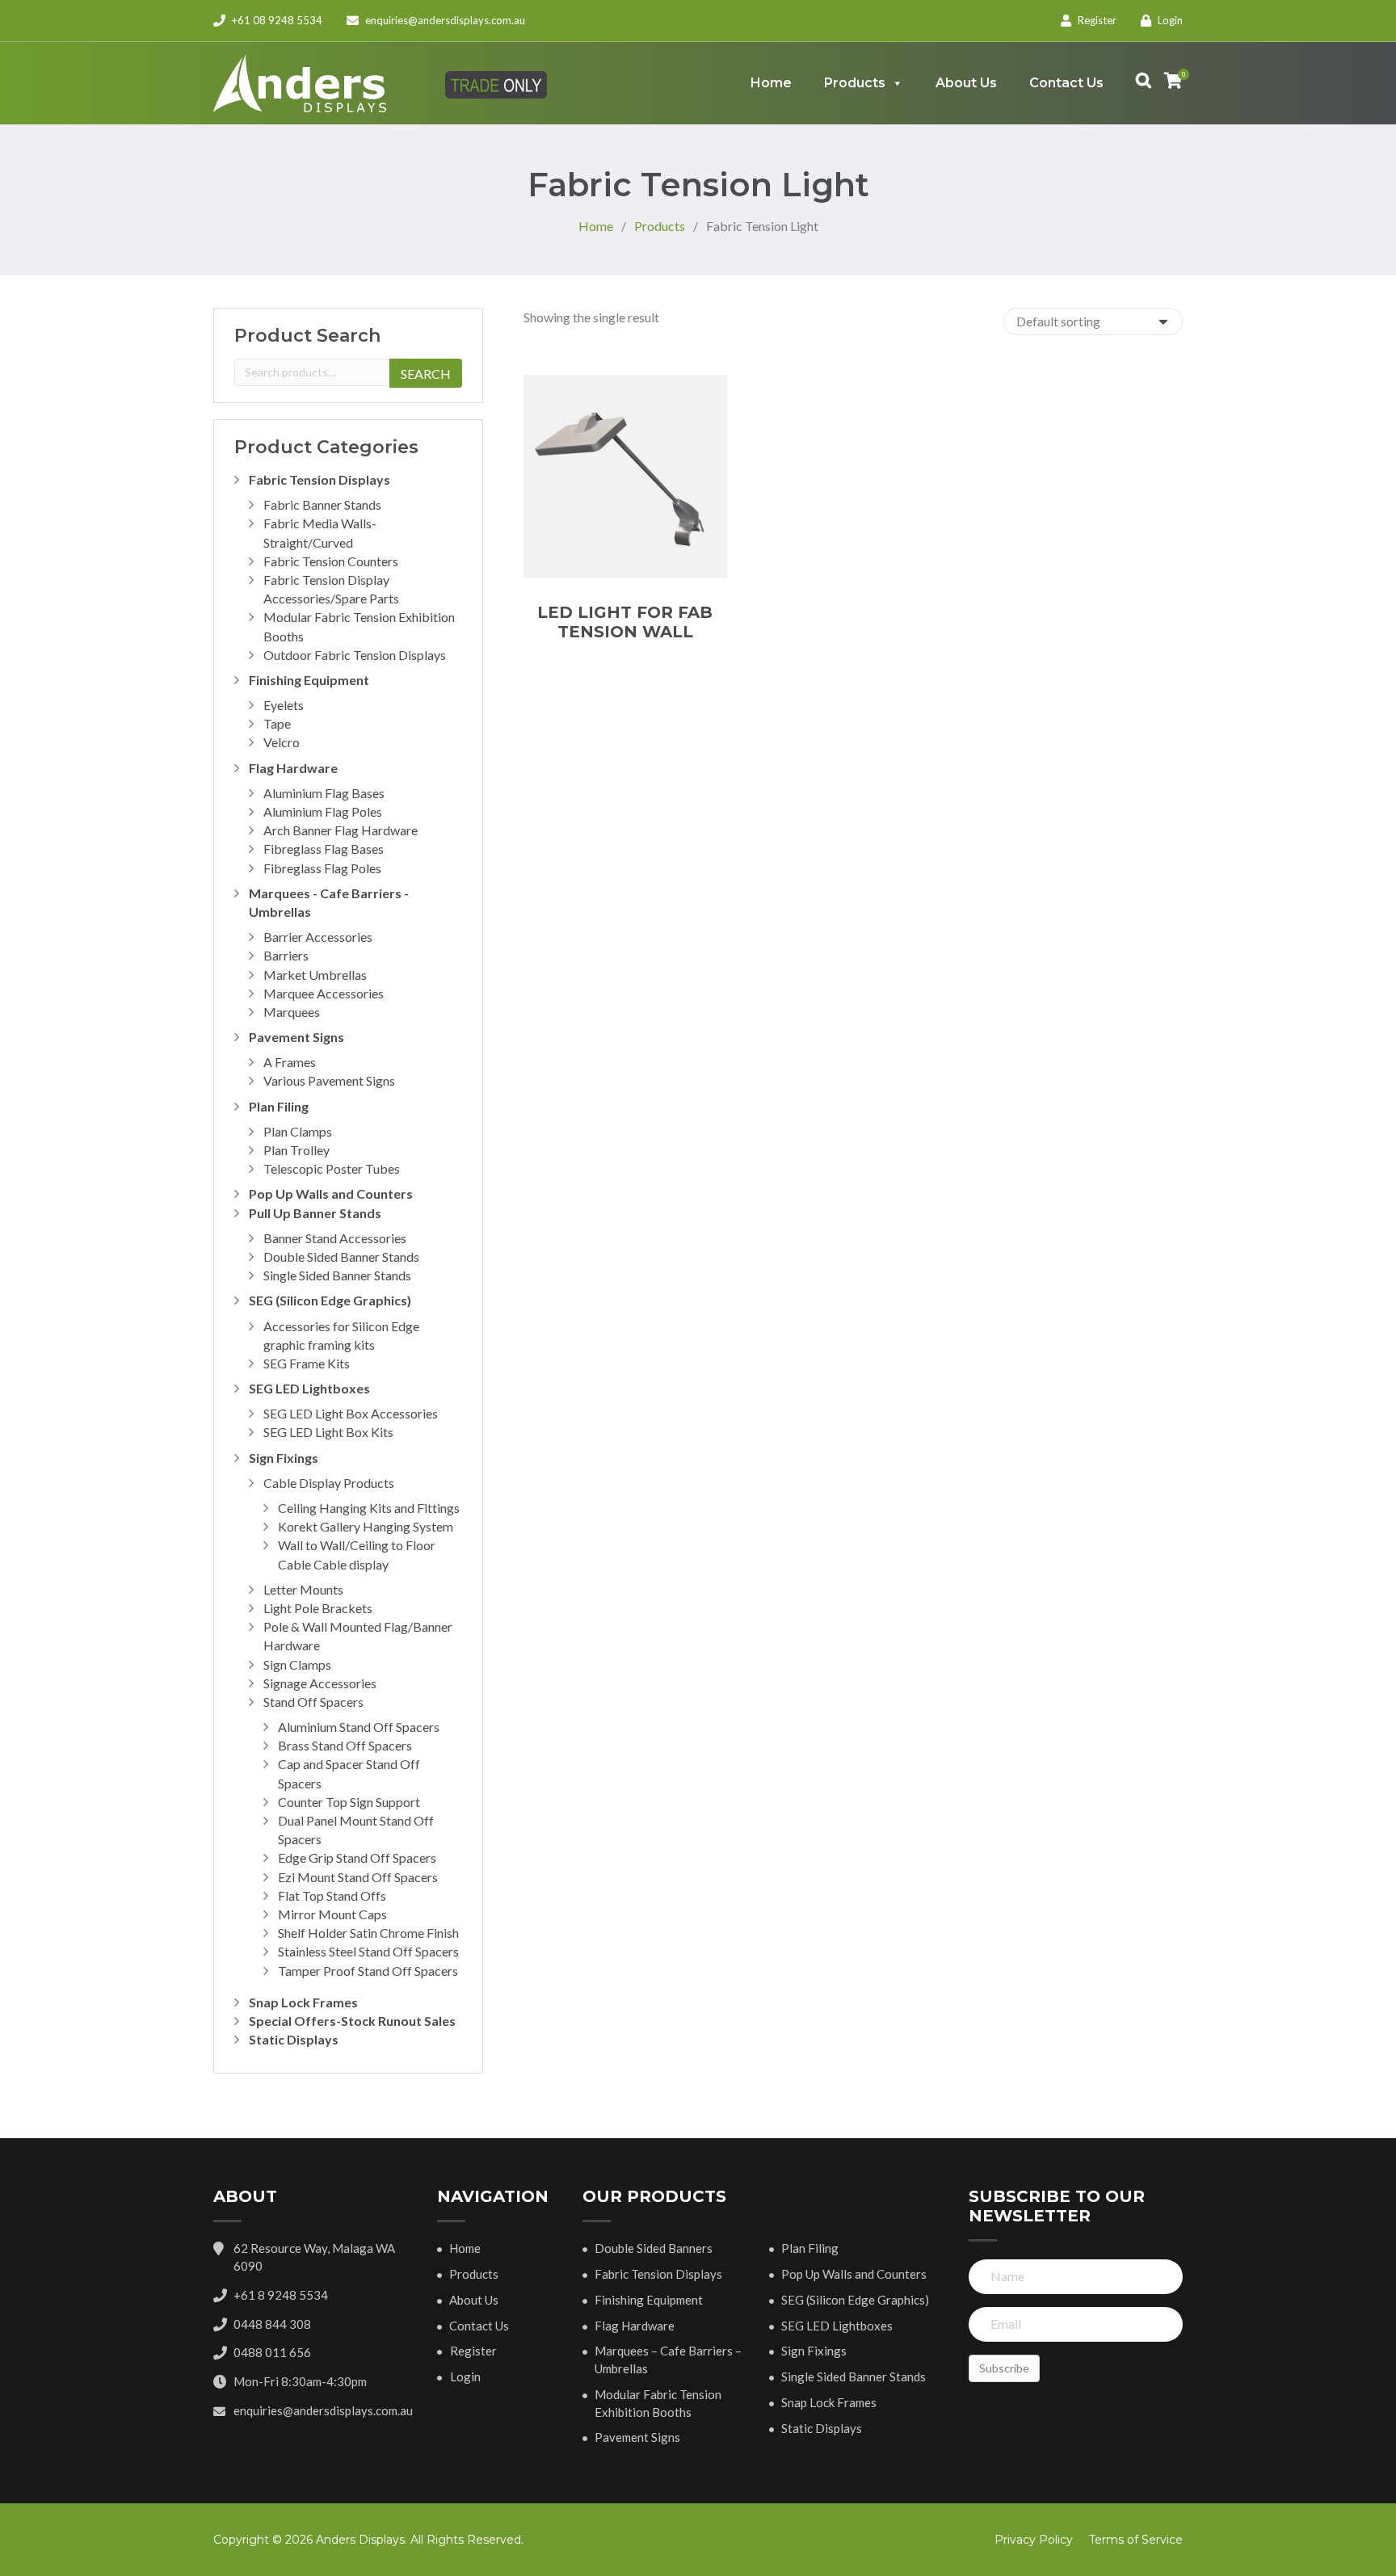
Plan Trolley (296, 1150)
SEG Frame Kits (307, 1363)
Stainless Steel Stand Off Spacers (368, 1951)
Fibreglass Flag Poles (322, 868)
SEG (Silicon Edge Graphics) (330, 1300)
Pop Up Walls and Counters (331, 1193)
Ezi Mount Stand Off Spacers (358, 1877)
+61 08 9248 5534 (276, 20)
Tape (277, 723)
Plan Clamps (298, 1131)
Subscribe (1004, 2368)
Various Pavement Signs (329, 1080)
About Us (966, 83)
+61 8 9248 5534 (281, 2295)
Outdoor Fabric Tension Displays (355, 655)
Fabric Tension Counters (331, 561)
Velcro (282, 742)
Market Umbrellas (315, 975)
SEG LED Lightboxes (309, 1388)
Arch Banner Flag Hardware (341, 830)
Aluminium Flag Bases (324, 793)
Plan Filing (279, 1106)
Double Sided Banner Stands (341, 1256)
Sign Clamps (297, 1664)
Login (1169, 20)
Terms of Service (1136, 2540)
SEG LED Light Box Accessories (351, 1413)
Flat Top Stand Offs (332, 1895)
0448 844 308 (272, 2324)
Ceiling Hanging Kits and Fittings (369, 1508)
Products (855, 83)
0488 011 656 (272, 2352)
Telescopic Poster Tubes (332, 1168)
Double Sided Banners (654, 2248)
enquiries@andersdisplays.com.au (445, 20)
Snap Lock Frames (303, 2002)
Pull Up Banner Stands (315, 1213)
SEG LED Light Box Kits (328, 1432)
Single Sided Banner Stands (337, 1275)
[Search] (1135, 83)
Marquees (292, 1012)
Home (771, 83)
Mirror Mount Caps (332, 1914)
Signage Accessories (320, 1683)
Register (1096, 20)
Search (426, 374)
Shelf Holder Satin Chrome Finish (368, 1933)
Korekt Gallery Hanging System (366, 1526)
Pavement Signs (296, 1037)
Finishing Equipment (309, 680)
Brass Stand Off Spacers (345, 1745)
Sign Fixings (284, 1458)
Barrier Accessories (318, 937)
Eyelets (284, 705)
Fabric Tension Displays (320, 479)
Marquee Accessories (324, 993)
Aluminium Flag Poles (323, 811)
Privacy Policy (1034, 2540)
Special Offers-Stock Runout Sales (352, 2021)
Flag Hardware (293, 768)
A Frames (290, 1062)
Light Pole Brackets (318, 1608)
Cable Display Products (329, 1483)
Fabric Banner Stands (322, 504)
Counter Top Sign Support (349, 1802)
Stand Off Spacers (313, 1702)
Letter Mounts (303, 1589)
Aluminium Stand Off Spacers (359, 1727)
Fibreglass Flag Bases (324, 849)
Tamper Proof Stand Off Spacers (368, 1971)
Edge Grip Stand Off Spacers (357, 1857)
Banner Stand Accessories (335, 1238)
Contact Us (1066, 83)
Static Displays (294, 2039)
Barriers (286, 955)
